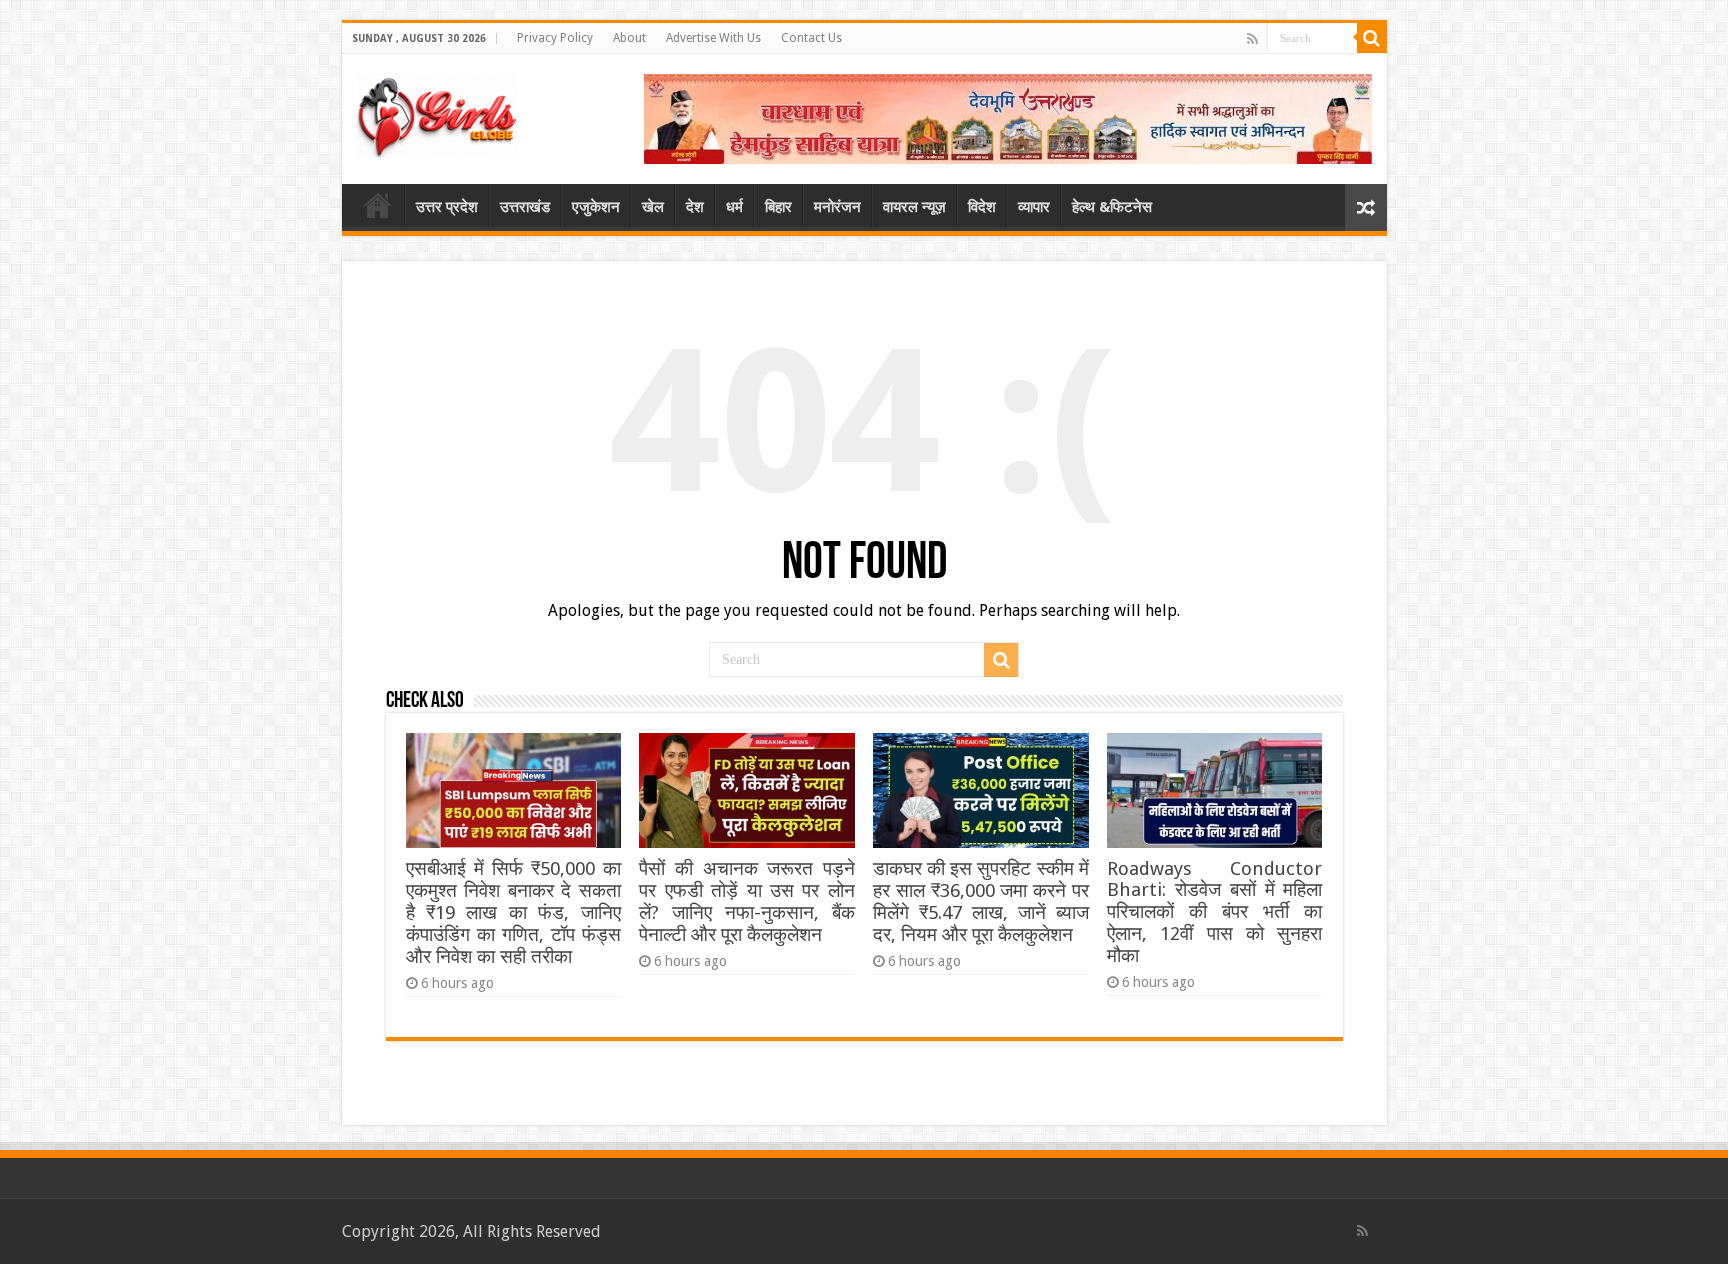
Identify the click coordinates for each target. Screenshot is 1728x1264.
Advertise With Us (713, 38)
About (629, 38)
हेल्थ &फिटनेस (1112, 207)
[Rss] (1252, 39)
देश (695, 207)
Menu (378, 205)
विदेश (982, 207)
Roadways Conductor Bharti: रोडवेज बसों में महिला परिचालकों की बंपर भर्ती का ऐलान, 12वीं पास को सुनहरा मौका (1214, 912)
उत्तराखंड (525, 207)
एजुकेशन (596, 207)
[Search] (1372, 38)
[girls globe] (437, 112)
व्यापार (1034, 207)
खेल (653, 207)
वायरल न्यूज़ (914, 207)
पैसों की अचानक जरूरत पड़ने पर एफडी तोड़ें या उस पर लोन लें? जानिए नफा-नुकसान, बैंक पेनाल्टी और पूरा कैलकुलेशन (746, 901)
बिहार (778, 207)
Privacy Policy (555, 38)
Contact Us (811, 38)
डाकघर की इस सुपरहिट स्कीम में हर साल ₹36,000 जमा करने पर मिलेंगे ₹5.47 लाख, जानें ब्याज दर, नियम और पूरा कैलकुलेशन (980, 901)
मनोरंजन (837, 207)
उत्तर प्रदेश (447, 207)
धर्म (734, 207)
